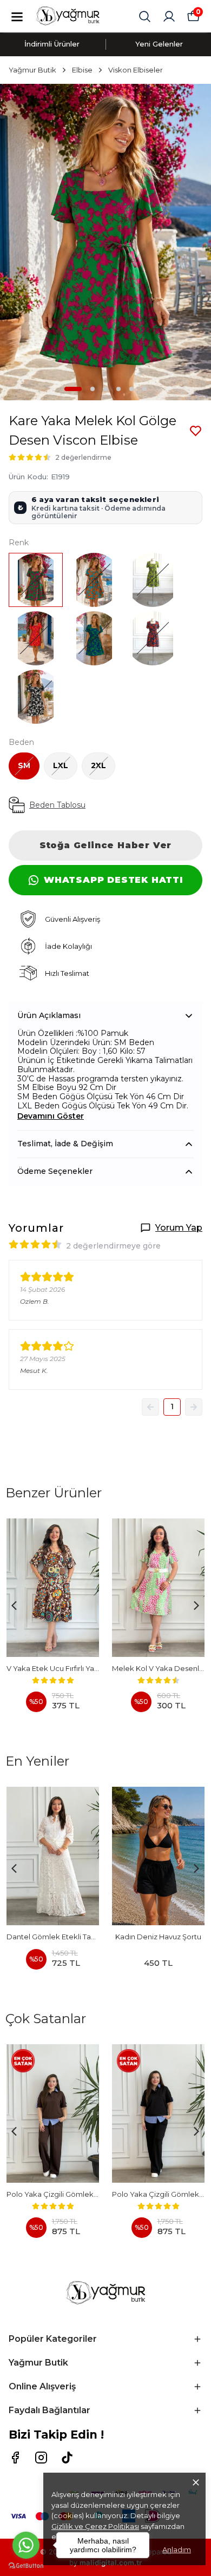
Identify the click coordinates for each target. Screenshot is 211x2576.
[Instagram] (41, 2458)
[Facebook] (15, 2458)
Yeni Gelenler (159, 44)
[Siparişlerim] (169, 16)
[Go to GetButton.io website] (26, 2565)
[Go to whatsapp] (26, 2545)
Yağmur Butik (32, 70)
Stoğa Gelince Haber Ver (105, 845)
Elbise (82, 70)
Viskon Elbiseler (136, 70)
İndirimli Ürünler (52, 44)
